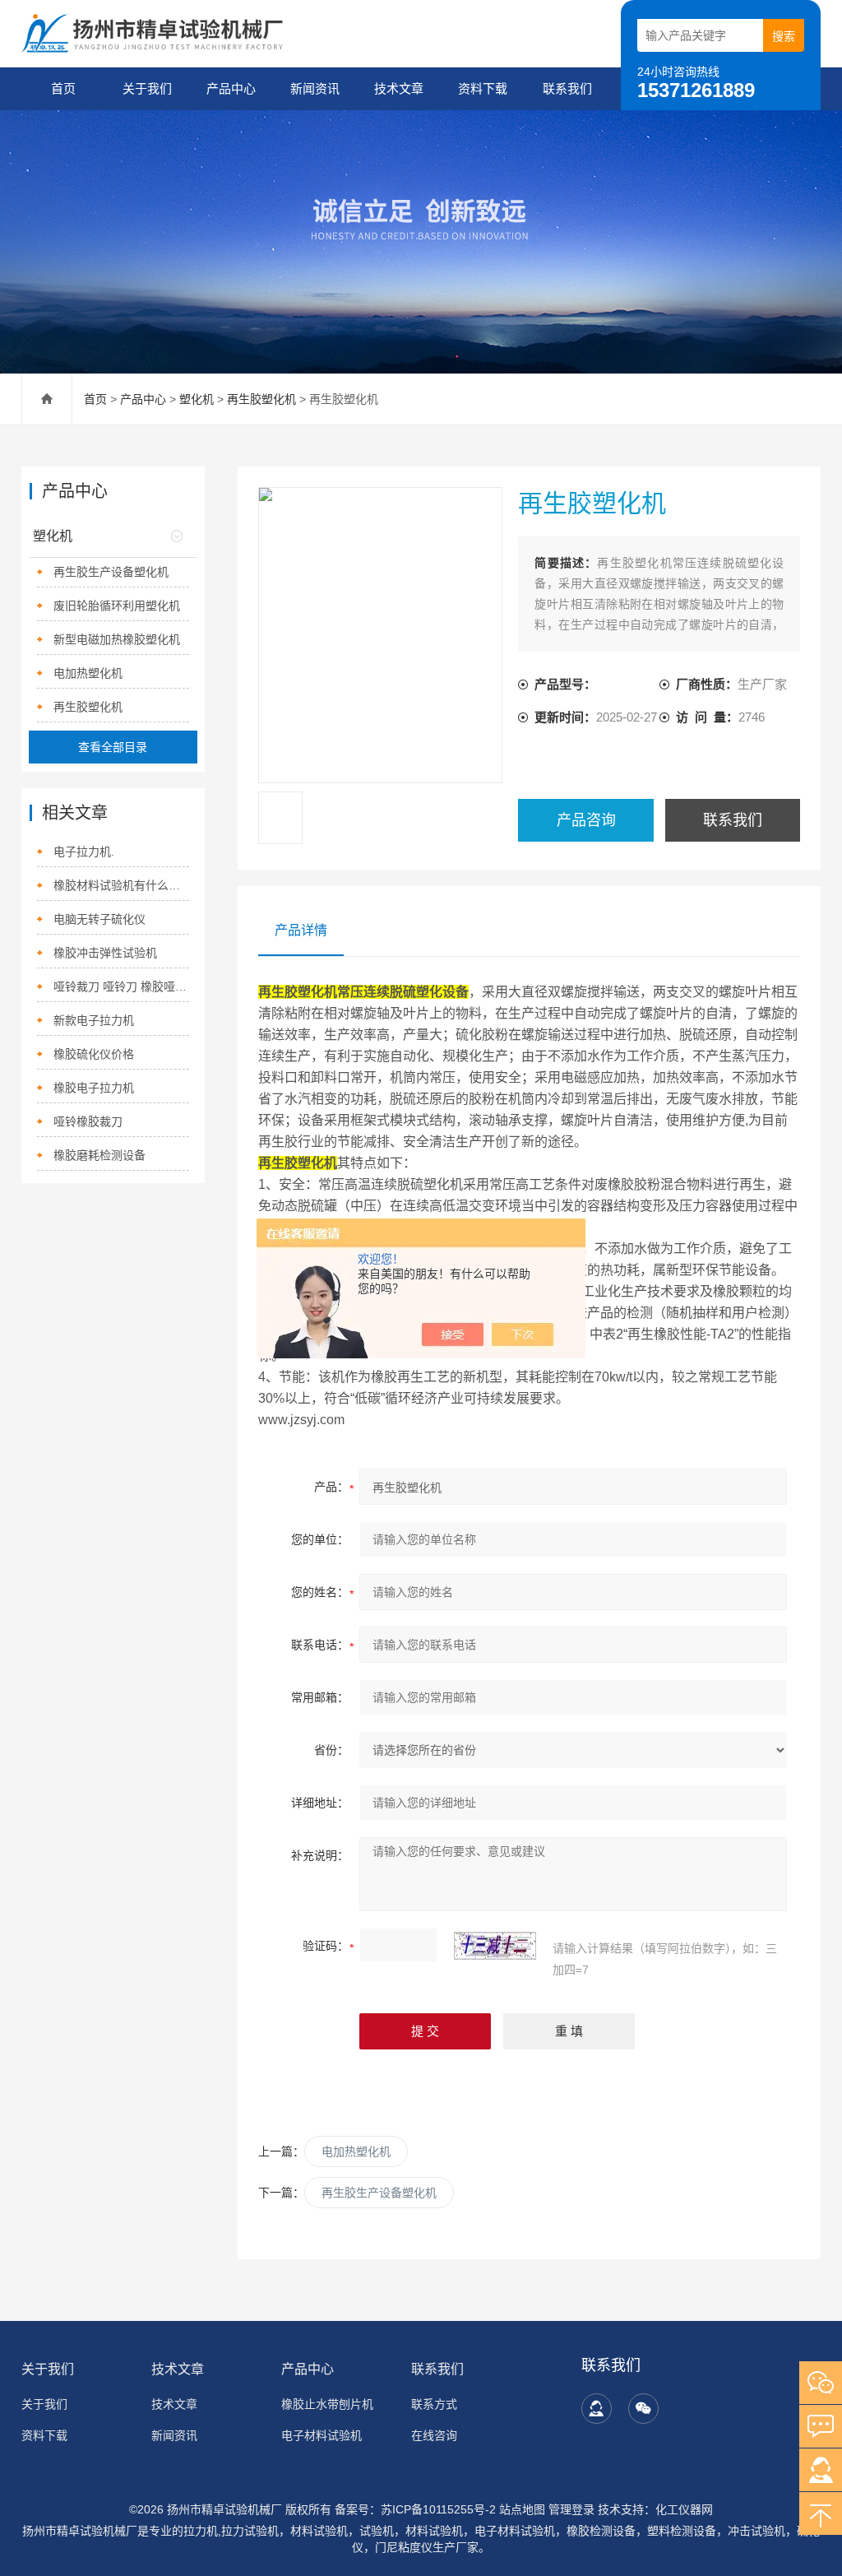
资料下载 (483, 88)
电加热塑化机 (356, 2151)
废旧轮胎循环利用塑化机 (117, 606)
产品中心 (231, 88)
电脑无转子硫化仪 (99, 919)
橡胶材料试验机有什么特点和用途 (121, 885)
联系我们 (567, 88)
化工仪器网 (684, 2509)
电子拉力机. (84, 852)
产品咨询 (586, 820)
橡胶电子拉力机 (94, 1088)
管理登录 (571, 2509)
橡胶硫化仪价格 (94, 1054)
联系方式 (434, 2404)
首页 (63, 88)
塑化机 (197, 399)
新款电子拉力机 (94, 1020)
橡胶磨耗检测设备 (99, 1155)
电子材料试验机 (322, 2435)
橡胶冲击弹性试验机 (105, 953)
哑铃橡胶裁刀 (88, 1121)
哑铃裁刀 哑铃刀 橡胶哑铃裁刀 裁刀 (121, 986)
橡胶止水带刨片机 (327, 2404)
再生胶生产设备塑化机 (379, 2193)
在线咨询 (434, 2435)
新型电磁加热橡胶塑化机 (117, 639)
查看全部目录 (113, 747)
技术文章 (399, 88)
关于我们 (147, 88)
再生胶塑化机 (261, 399)
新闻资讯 (315, 88)
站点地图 (522, 2509)
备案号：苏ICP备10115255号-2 (415, 2509)
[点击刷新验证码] (495, 1946)
